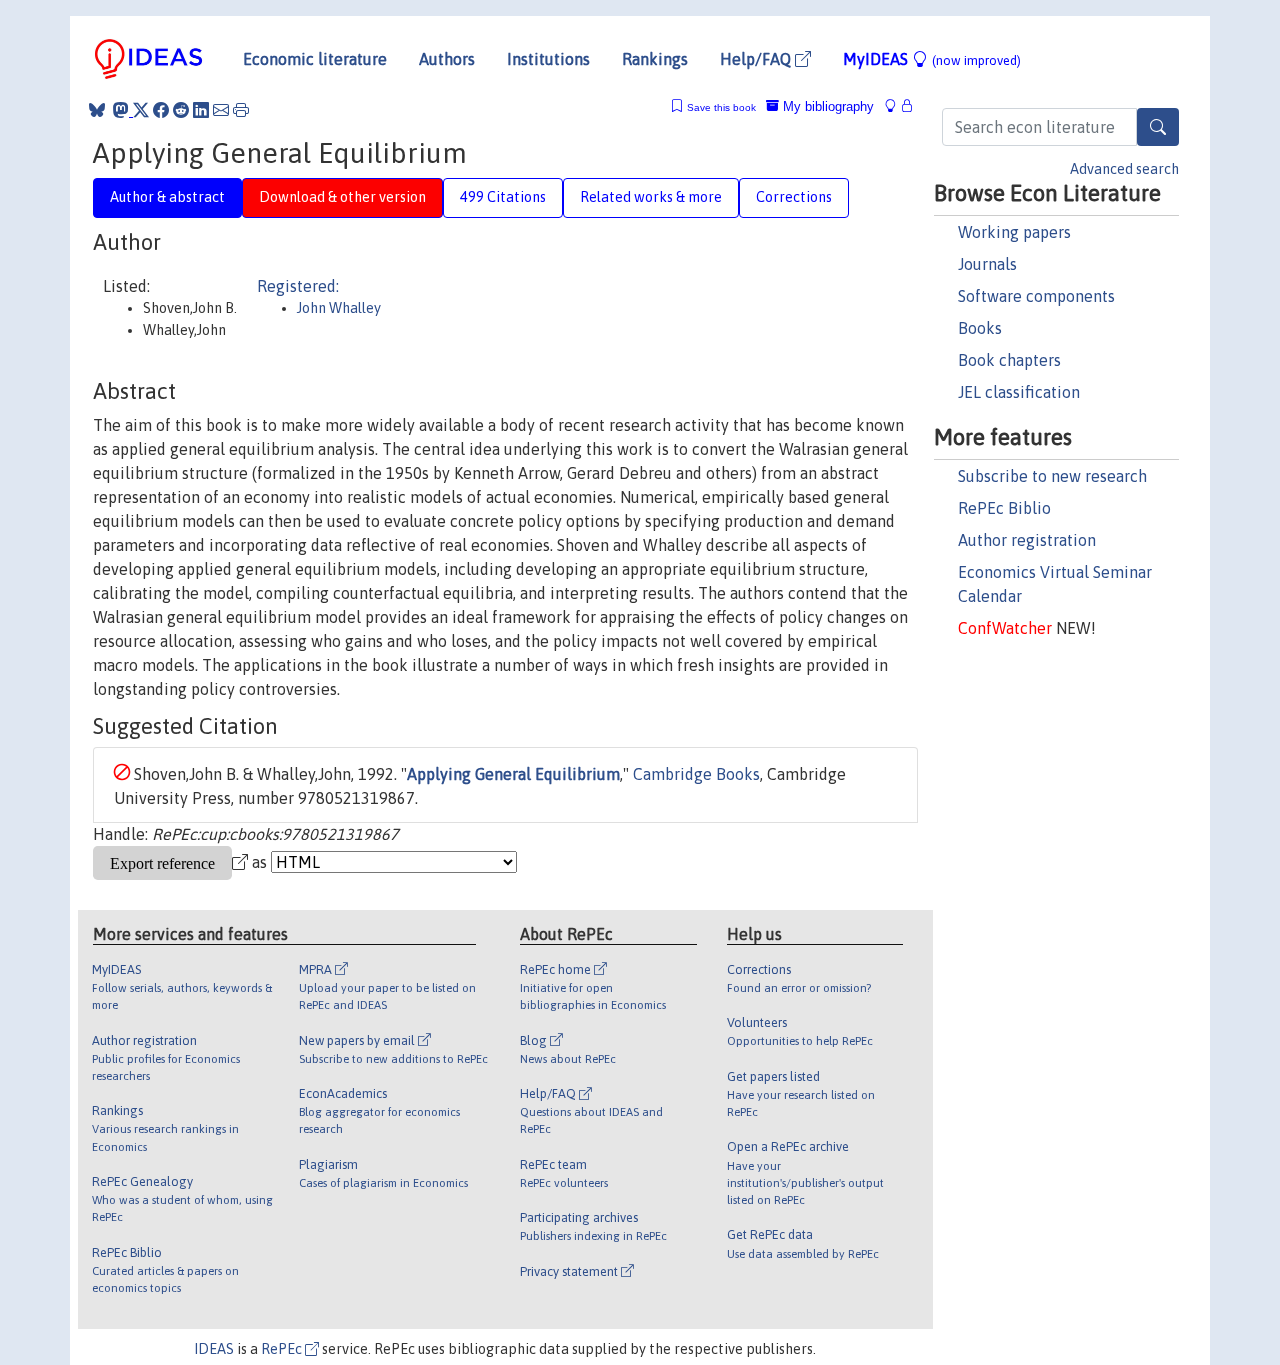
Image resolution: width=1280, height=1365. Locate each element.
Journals (987, 264)
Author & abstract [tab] (167, 197)
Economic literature (315, 59)
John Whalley (339, 308)
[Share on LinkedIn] (201, 110)
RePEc (283, 1349)
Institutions (548, 59)
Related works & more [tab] (651, 197)
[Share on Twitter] (141, 110)
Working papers (1014, 232)
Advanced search (1124, 169)
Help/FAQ (757, 59)
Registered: (298, 286)
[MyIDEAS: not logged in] (896, 106)
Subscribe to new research (1052, 476)
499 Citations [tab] (503, 197)
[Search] (1158, 127)
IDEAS (214, 1349)
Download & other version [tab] (342, 197)
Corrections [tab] (794, 197)
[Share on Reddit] (181, 110)
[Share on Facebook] (161, 110)
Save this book (721, 107)
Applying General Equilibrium (513, 774)
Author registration (1027, 540)
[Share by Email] (221, 110)
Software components (1036, 296)
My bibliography (826, 106)
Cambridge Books (696, 774)
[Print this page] (241, 110)
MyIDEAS (932, 59)
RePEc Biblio (1004, 508)
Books (980, 328)
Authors (447, 59)
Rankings (655, 59)
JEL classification (1019, 392)
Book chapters (1009, 360)
